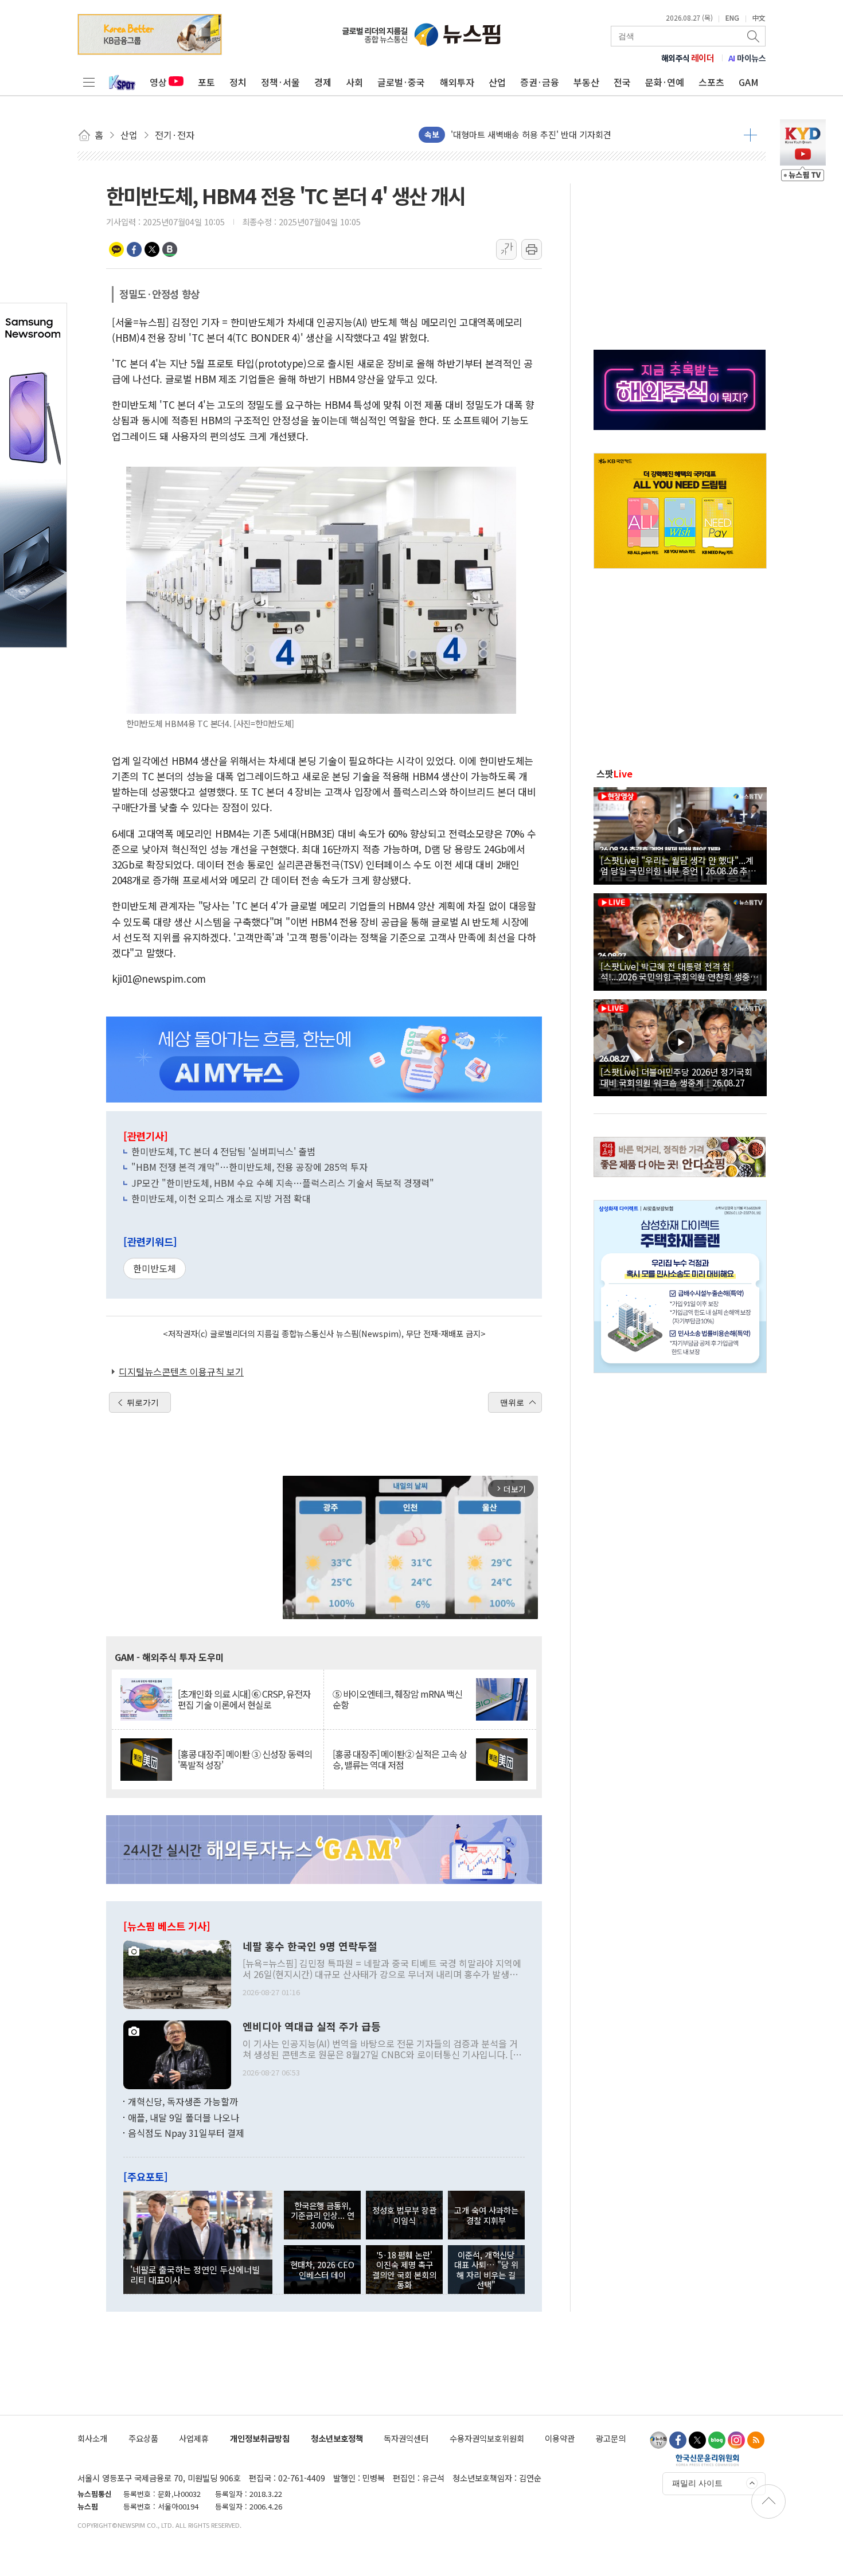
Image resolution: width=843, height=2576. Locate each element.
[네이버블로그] (717, 2440)
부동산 (586, 82)
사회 (354, 82)
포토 (206, 82)
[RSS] (756, 2440)
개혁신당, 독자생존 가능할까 (183, 2101)
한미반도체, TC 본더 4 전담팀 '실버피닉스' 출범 (223, 1151)
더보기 (750, 135)
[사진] (177, 1973)
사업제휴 (194, 2438)
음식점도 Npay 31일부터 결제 (186, 2133)
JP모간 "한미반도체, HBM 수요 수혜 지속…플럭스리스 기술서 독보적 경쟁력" (283, 1183)
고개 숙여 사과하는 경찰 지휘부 (486, 2215)
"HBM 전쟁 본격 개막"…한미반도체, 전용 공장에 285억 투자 (249, 1167)
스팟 (614, 773)
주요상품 (143, 2438)
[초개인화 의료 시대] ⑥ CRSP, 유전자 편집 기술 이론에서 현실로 (244, 1699)
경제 (323, 82)
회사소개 (92, 2438)
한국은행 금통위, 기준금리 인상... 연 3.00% (323, 2215)
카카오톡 (116, 249)
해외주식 (688, 58)
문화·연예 (665, 82)
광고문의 (611, 2438)
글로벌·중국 (401, 82)
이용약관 (560, 2438)
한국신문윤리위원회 (707, 2460)
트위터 (152, 249)
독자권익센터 (406, 2438)
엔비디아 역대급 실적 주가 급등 (312, 2027)
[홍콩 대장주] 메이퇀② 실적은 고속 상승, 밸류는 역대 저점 (400, 1760)
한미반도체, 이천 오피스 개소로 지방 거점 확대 (221, 1198)
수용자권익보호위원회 (487, 2438)
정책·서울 (280, 82)
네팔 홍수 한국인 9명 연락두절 (310, 1946)
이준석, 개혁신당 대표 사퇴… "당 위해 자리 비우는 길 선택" (486, 2270)
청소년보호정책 (337, 2438)
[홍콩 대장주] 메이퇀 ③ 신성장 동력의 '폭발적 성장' (245, 1760)
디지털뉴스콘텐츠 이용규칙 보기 (181, 1371)
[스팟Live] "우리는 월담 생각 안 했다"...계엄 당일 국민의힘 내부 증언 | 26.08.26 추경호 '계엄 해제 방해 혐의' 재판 (678, 865)
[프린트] (532, 249)
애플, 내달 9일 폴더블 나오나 (184, 2117)
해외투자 (457, 82)
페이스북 (134, 249)
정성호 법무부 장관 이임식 (404, 2215)
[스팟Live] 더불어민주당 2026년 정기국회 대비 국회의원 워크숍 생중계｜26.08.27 (676, 1077)
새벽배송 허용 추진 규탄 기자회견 (512, 134)
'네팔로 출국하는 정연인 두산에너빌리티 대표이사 (195, 2274)
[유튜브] (658, 2440)
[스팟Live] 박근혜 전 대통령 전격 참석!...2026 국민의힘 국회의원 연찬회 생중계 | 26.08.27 (679, 971)
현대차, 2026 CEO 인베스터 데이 (322, 2269)
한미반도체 (155, 1268)
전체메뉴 (89, 82)
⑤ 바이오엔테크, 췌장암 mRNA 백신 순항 (397, 1699)
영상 (158, 82)
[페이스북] (678, 2440)
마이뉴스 (747, 58)
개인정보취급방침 (260, 2438)
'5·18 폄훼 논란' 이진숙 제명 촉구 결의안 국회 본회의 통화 (404, 2270)
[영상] (680, 834)
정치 (238, 82)
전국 (622, 82)
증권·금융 (540, 82)
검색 (754, 36)
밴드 (170, 249)
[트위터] (697, 2440)
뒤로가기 (143, 1402)
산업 (497, 82)
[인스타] (736, 2440)
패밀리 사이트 (697, 2483)
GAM (749, 82)
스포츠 (711, 82)
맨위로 (512, 1402)
